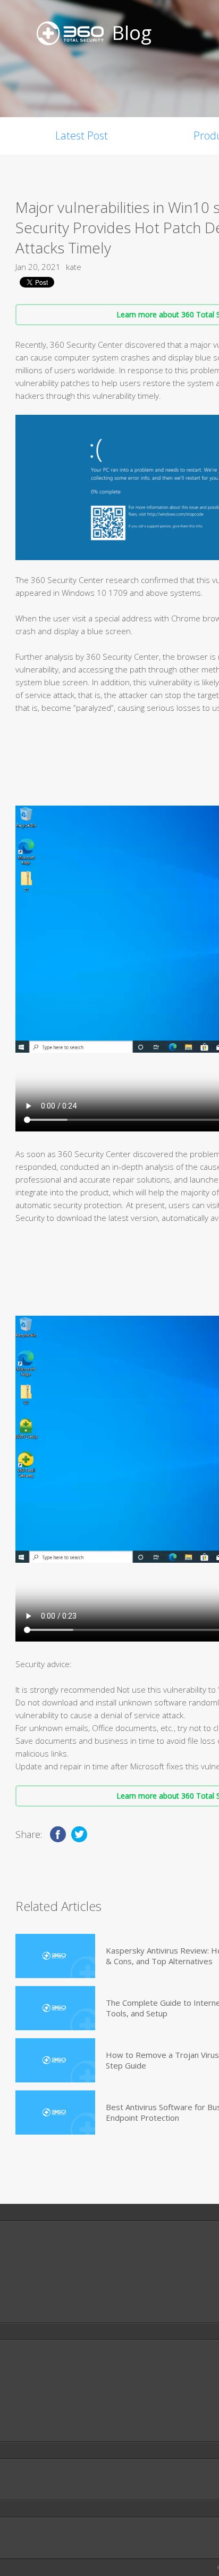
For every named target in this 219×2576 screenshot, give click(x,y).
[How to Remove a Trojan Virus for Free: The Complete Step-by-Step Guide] (55, 2060)
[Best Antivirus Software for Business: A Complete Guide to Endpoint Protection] (55, 2113)
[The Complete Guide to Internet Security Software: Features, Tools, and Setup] (55, 2008)
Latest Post (82, 136)
